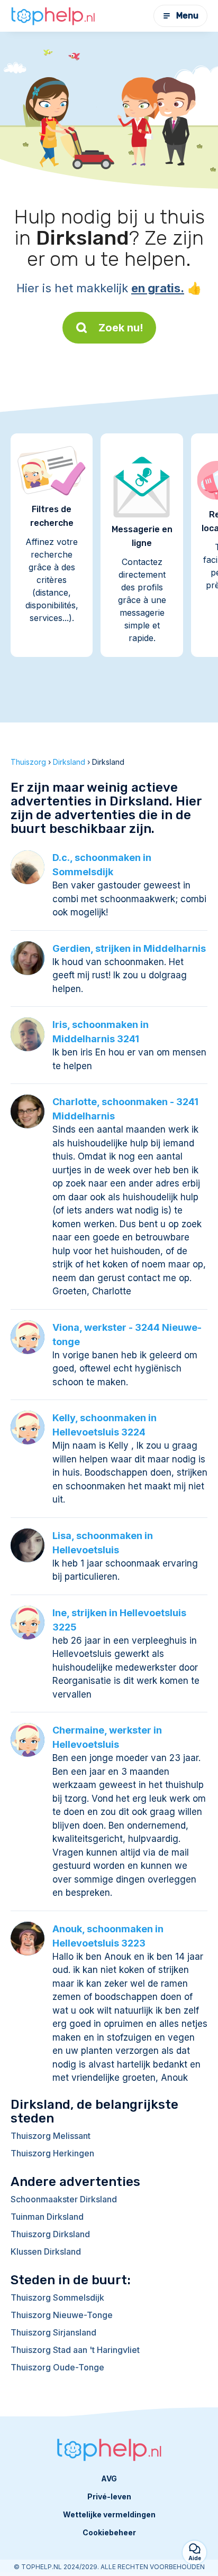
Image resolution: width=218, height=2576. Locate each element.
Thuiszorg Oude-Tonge (57, 2367)
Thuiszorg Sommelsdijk (57, 2297)
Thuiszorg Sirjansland (53, 2332)
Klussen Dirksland (46, 2251)
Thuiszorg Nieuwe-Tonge (62, 2315)
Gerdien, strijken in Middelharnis (129, 948)
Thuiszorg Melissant (51, 2136)
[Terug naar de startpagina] (53, 16)
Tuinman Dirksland (47, 2217)
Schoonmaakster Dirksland (64, 2199)
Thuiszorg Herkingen (52, 2153)
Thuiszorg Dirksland (50, 2234)
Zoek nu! (121, 328)
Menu (187, 16)
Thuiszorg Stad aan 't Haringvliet (75, 2350)
